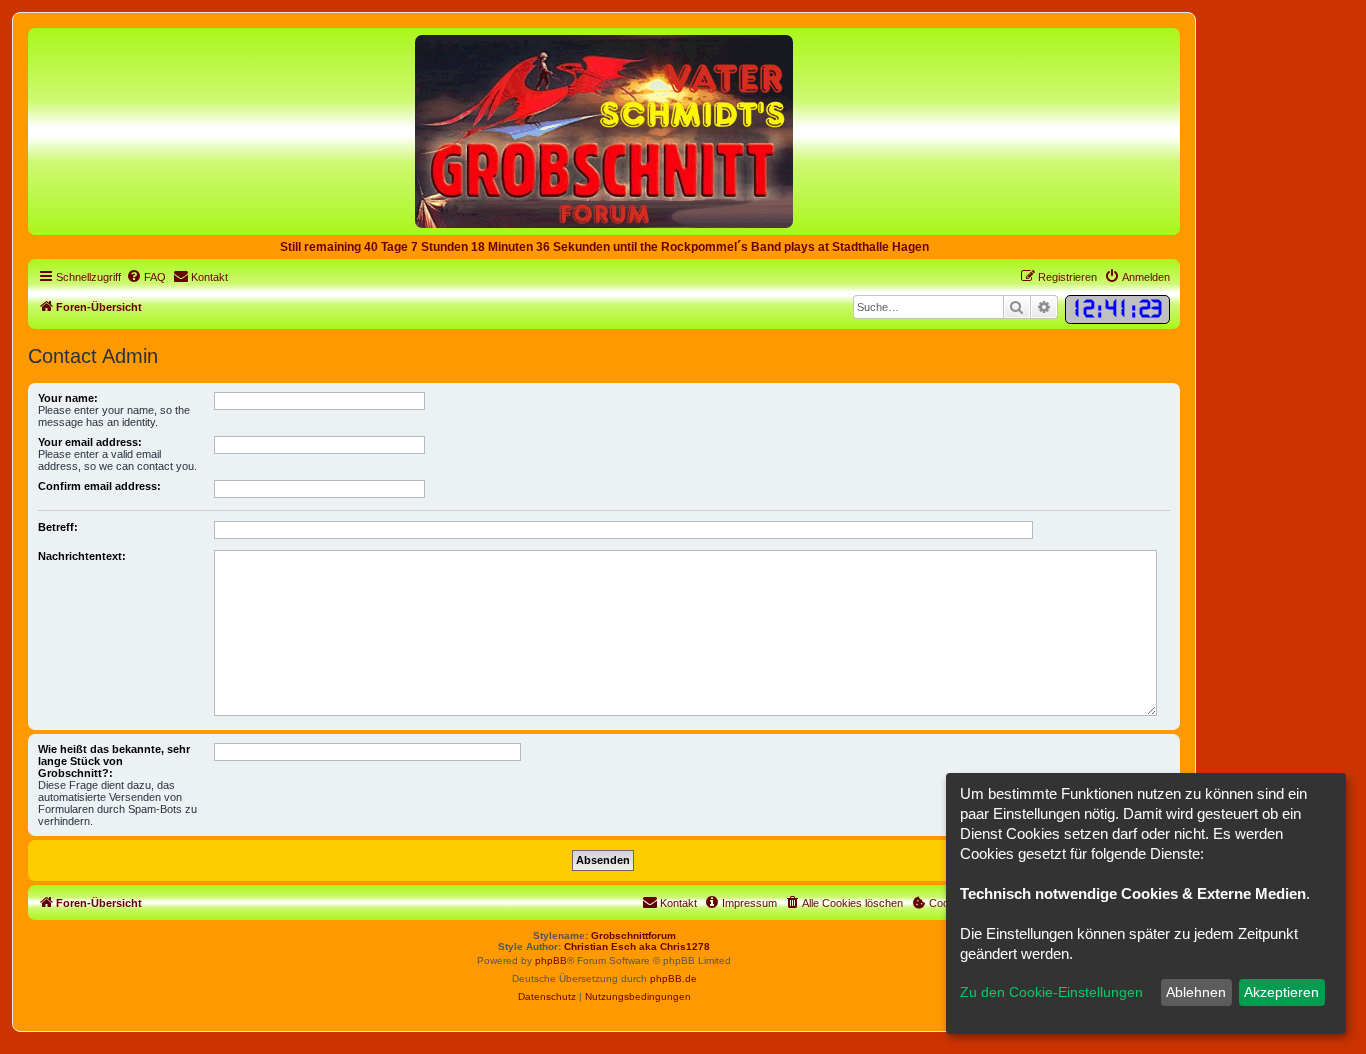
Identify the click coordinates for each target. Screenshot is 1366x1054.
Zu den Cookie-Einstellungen (1051, 992)
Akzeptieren (1281, 992)
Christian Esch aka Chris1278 (637, 946)
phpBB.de (673, 978)
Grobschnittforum (633, 935)
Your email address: (90, 442)
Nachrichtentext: (82, 556)
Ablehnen (1196, 992)
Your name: (68, 398)
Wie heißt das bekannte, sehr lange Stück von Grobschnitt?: (114, 761)
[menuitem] (146, 277)
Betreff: (58, 527)
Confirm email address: (99, 486)
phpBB (551, 960)
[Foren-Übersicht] (604, 130)
